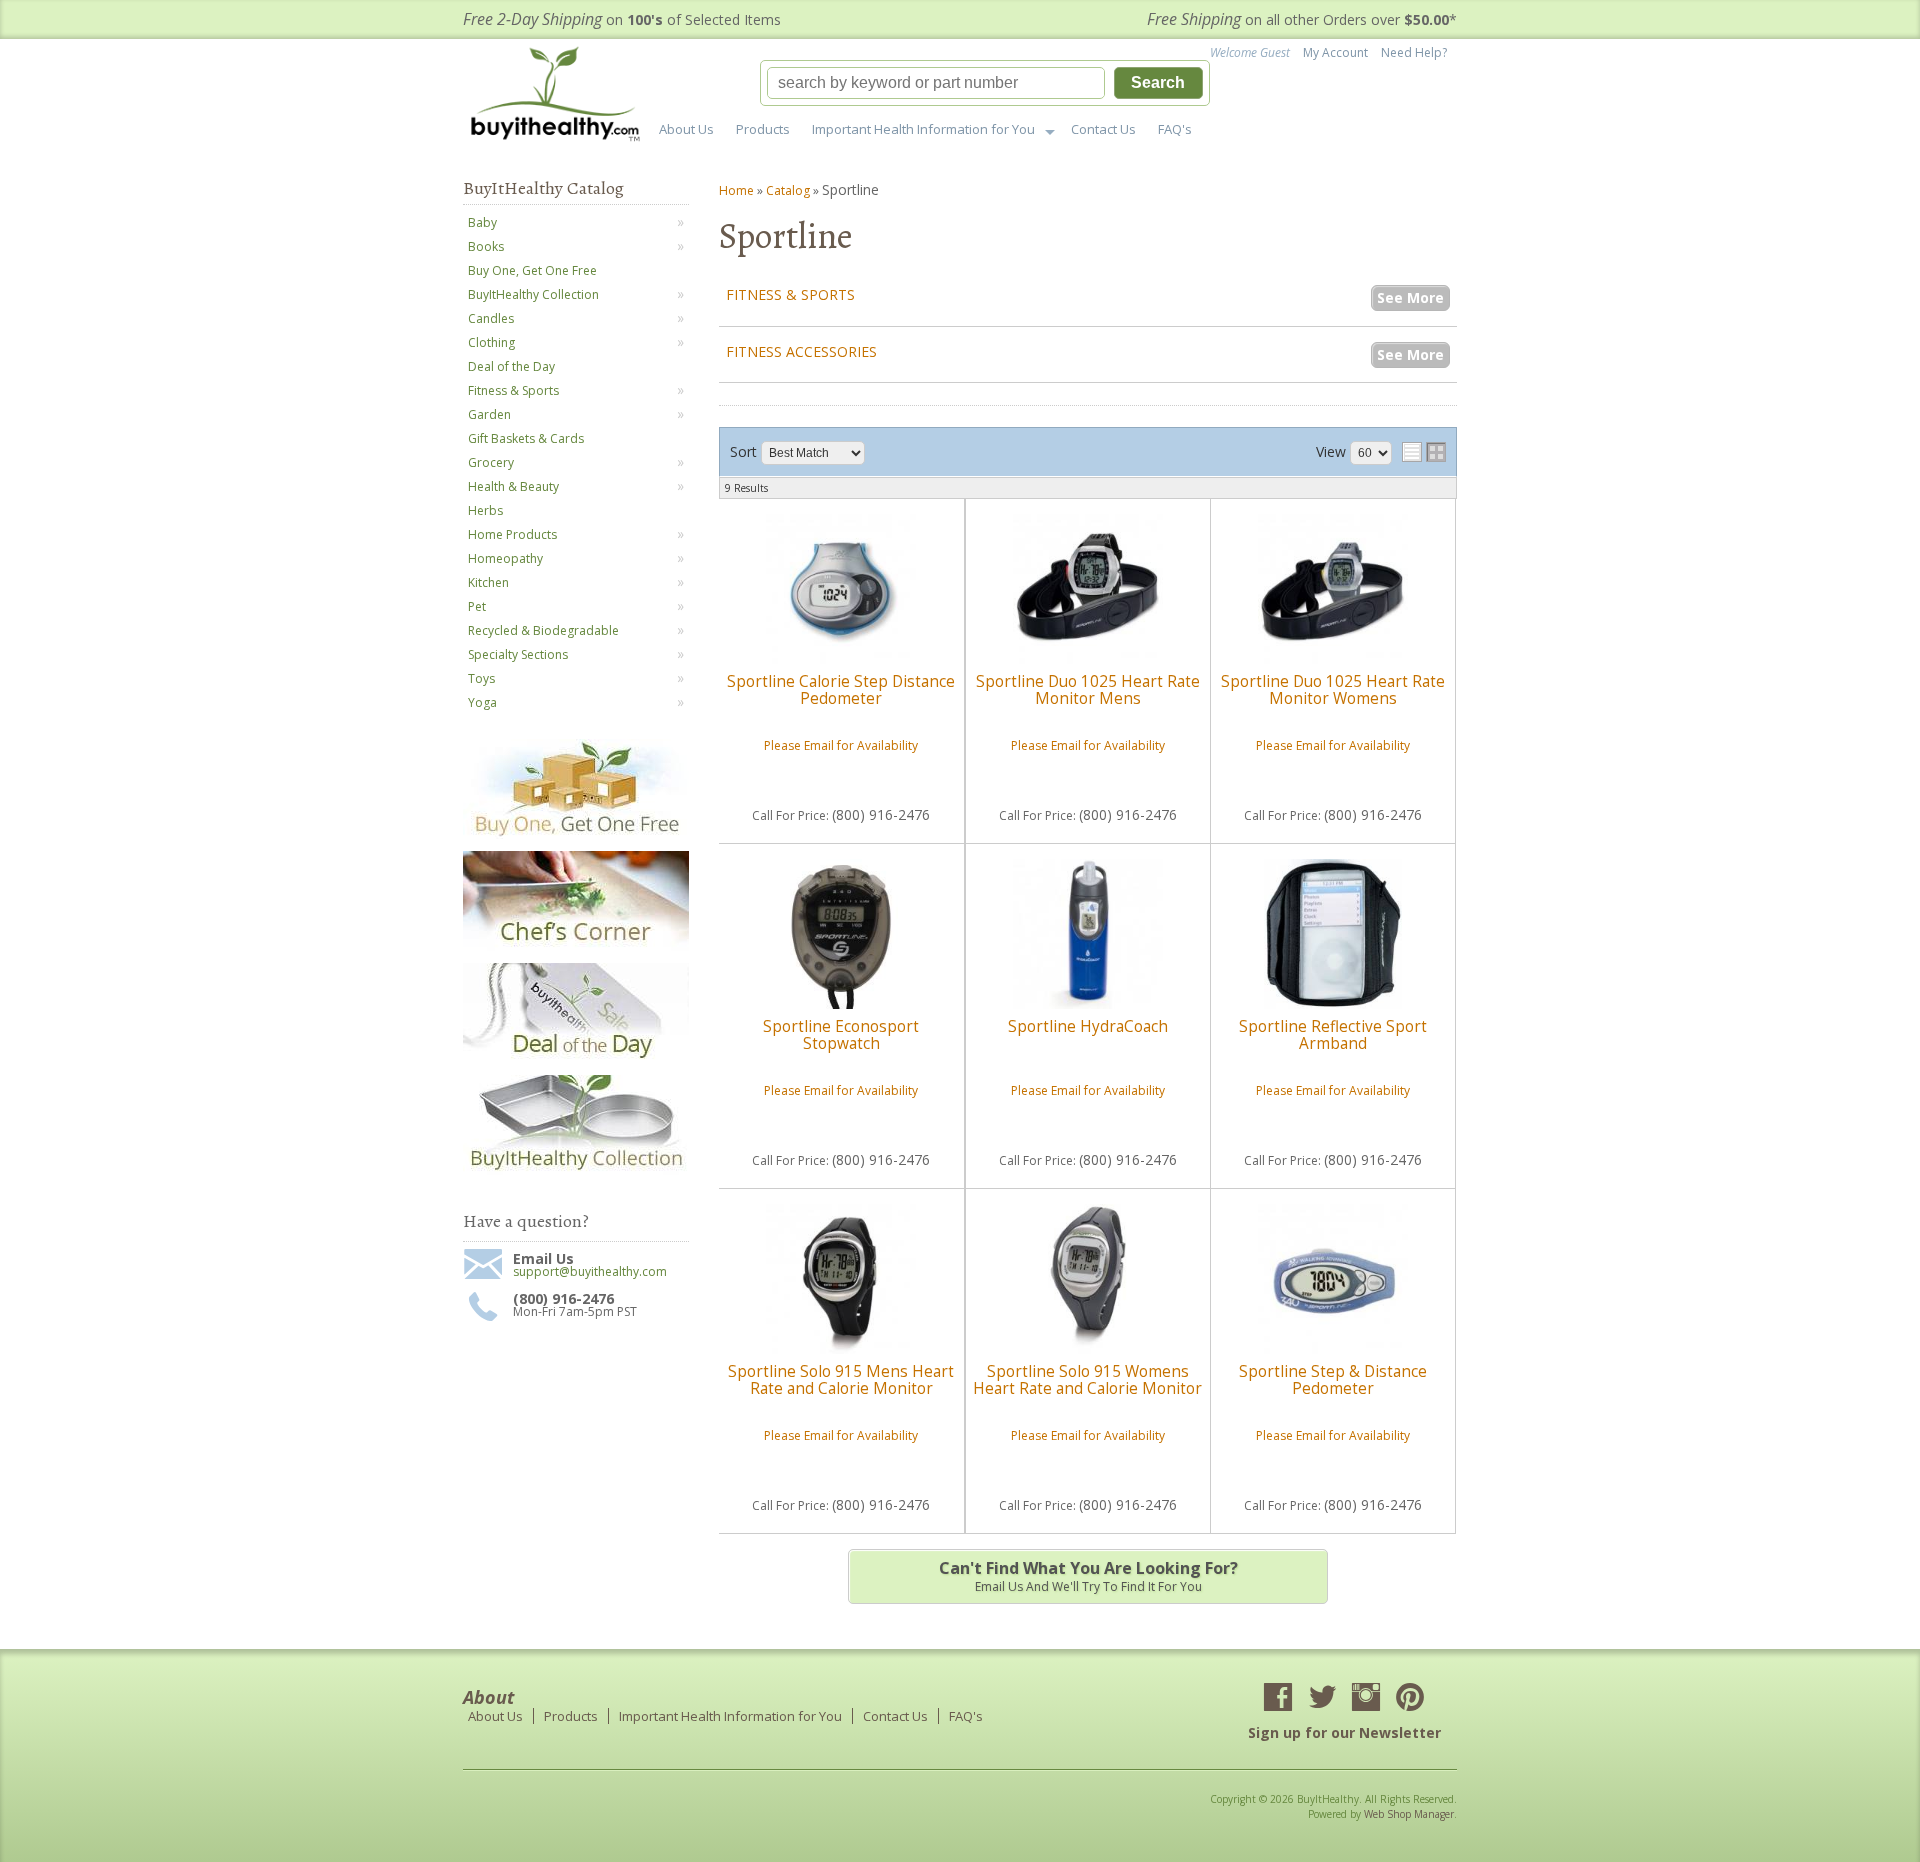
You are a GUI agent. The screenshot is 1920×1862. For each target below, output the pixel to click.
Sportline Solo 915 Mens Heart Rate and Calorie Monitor (841, 1379)
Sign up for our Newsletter (1344, 1732)
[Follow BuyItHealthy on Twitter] (1322, 1699)
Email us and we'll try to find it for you (1088, 1576)
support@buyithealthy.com (590, 1272)
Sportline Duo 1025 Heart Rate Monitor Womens (1333, 689)
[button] (985, 83)
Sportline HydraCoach (1088, 1026)
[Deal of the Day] (576, 1058)
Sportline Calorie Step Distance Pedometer (841, 689)
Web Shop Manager (1409, 1814)
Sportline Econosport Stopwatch (841, 1034)
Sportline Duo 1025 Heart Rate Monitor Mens (1088, 689)
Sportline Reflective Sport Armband (1333, 1034)
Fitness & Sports (790, 294)
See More (1410, 297)
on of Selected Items (622, 19)
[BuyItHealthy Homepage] (561, 96)
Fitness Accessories (801, 351)
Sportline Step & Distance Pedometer (1333, 1379)
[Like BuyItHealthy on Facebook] (1278, 1699)
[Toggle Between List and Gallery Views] (1424, 452)
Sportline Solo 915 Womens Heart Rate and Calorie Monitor (1087, 1379)
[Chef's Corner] (576, 946)
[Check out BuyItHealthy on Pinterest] (1410, 1699)
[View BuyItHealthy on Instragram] (1366, 1699)
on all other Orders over (1302, 19)
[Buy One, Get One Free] (576, 834)
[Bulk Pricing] (576, 1170)
